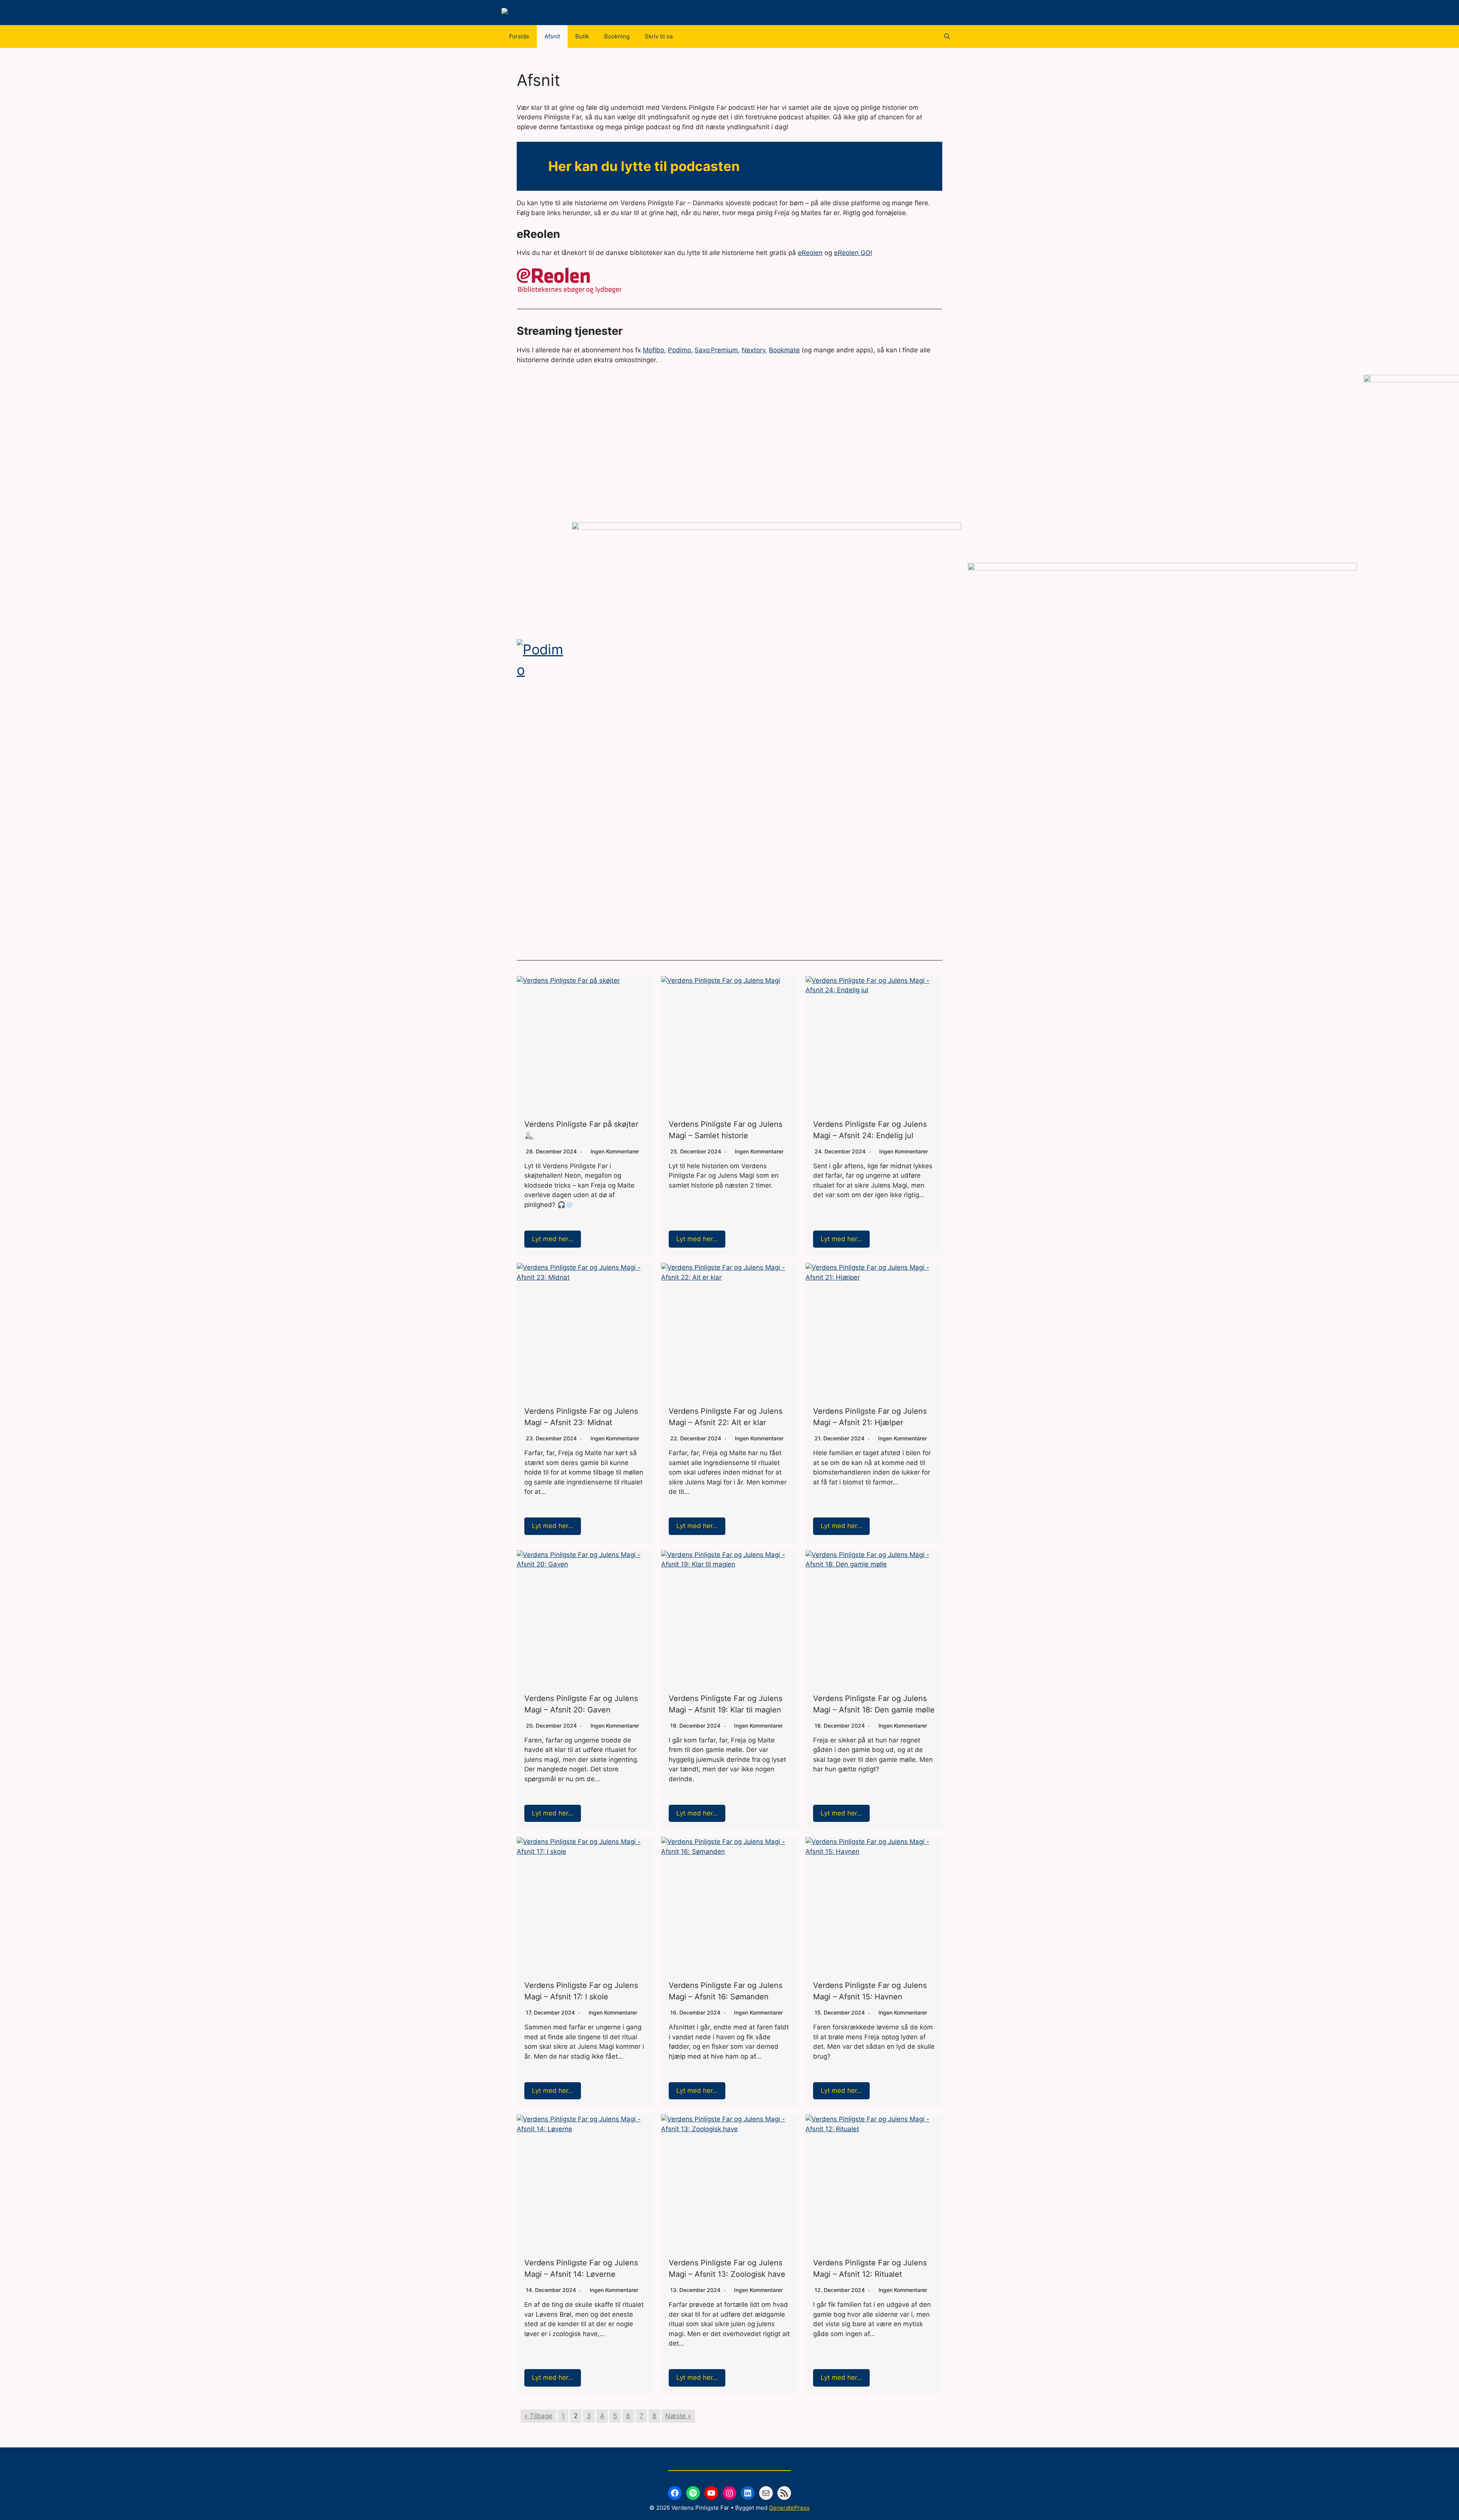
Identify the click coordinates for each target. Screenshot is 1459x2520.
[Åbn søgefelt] (947, 36)
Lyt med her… (553, 1239)
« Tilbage (538, 2416)
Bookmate (784, 350)
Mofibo (654, 350)
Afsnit (552, 36)
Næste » (678, 2416)
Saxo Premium (716, 350)
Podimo (680, 350)
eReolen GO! (853, 253)
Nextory (753, 350)
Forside (519, 36)
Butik (582, 36)
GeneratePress (789, 2508)
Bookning (617, 36)
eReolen (810, 253)
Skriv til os (659, 36)
